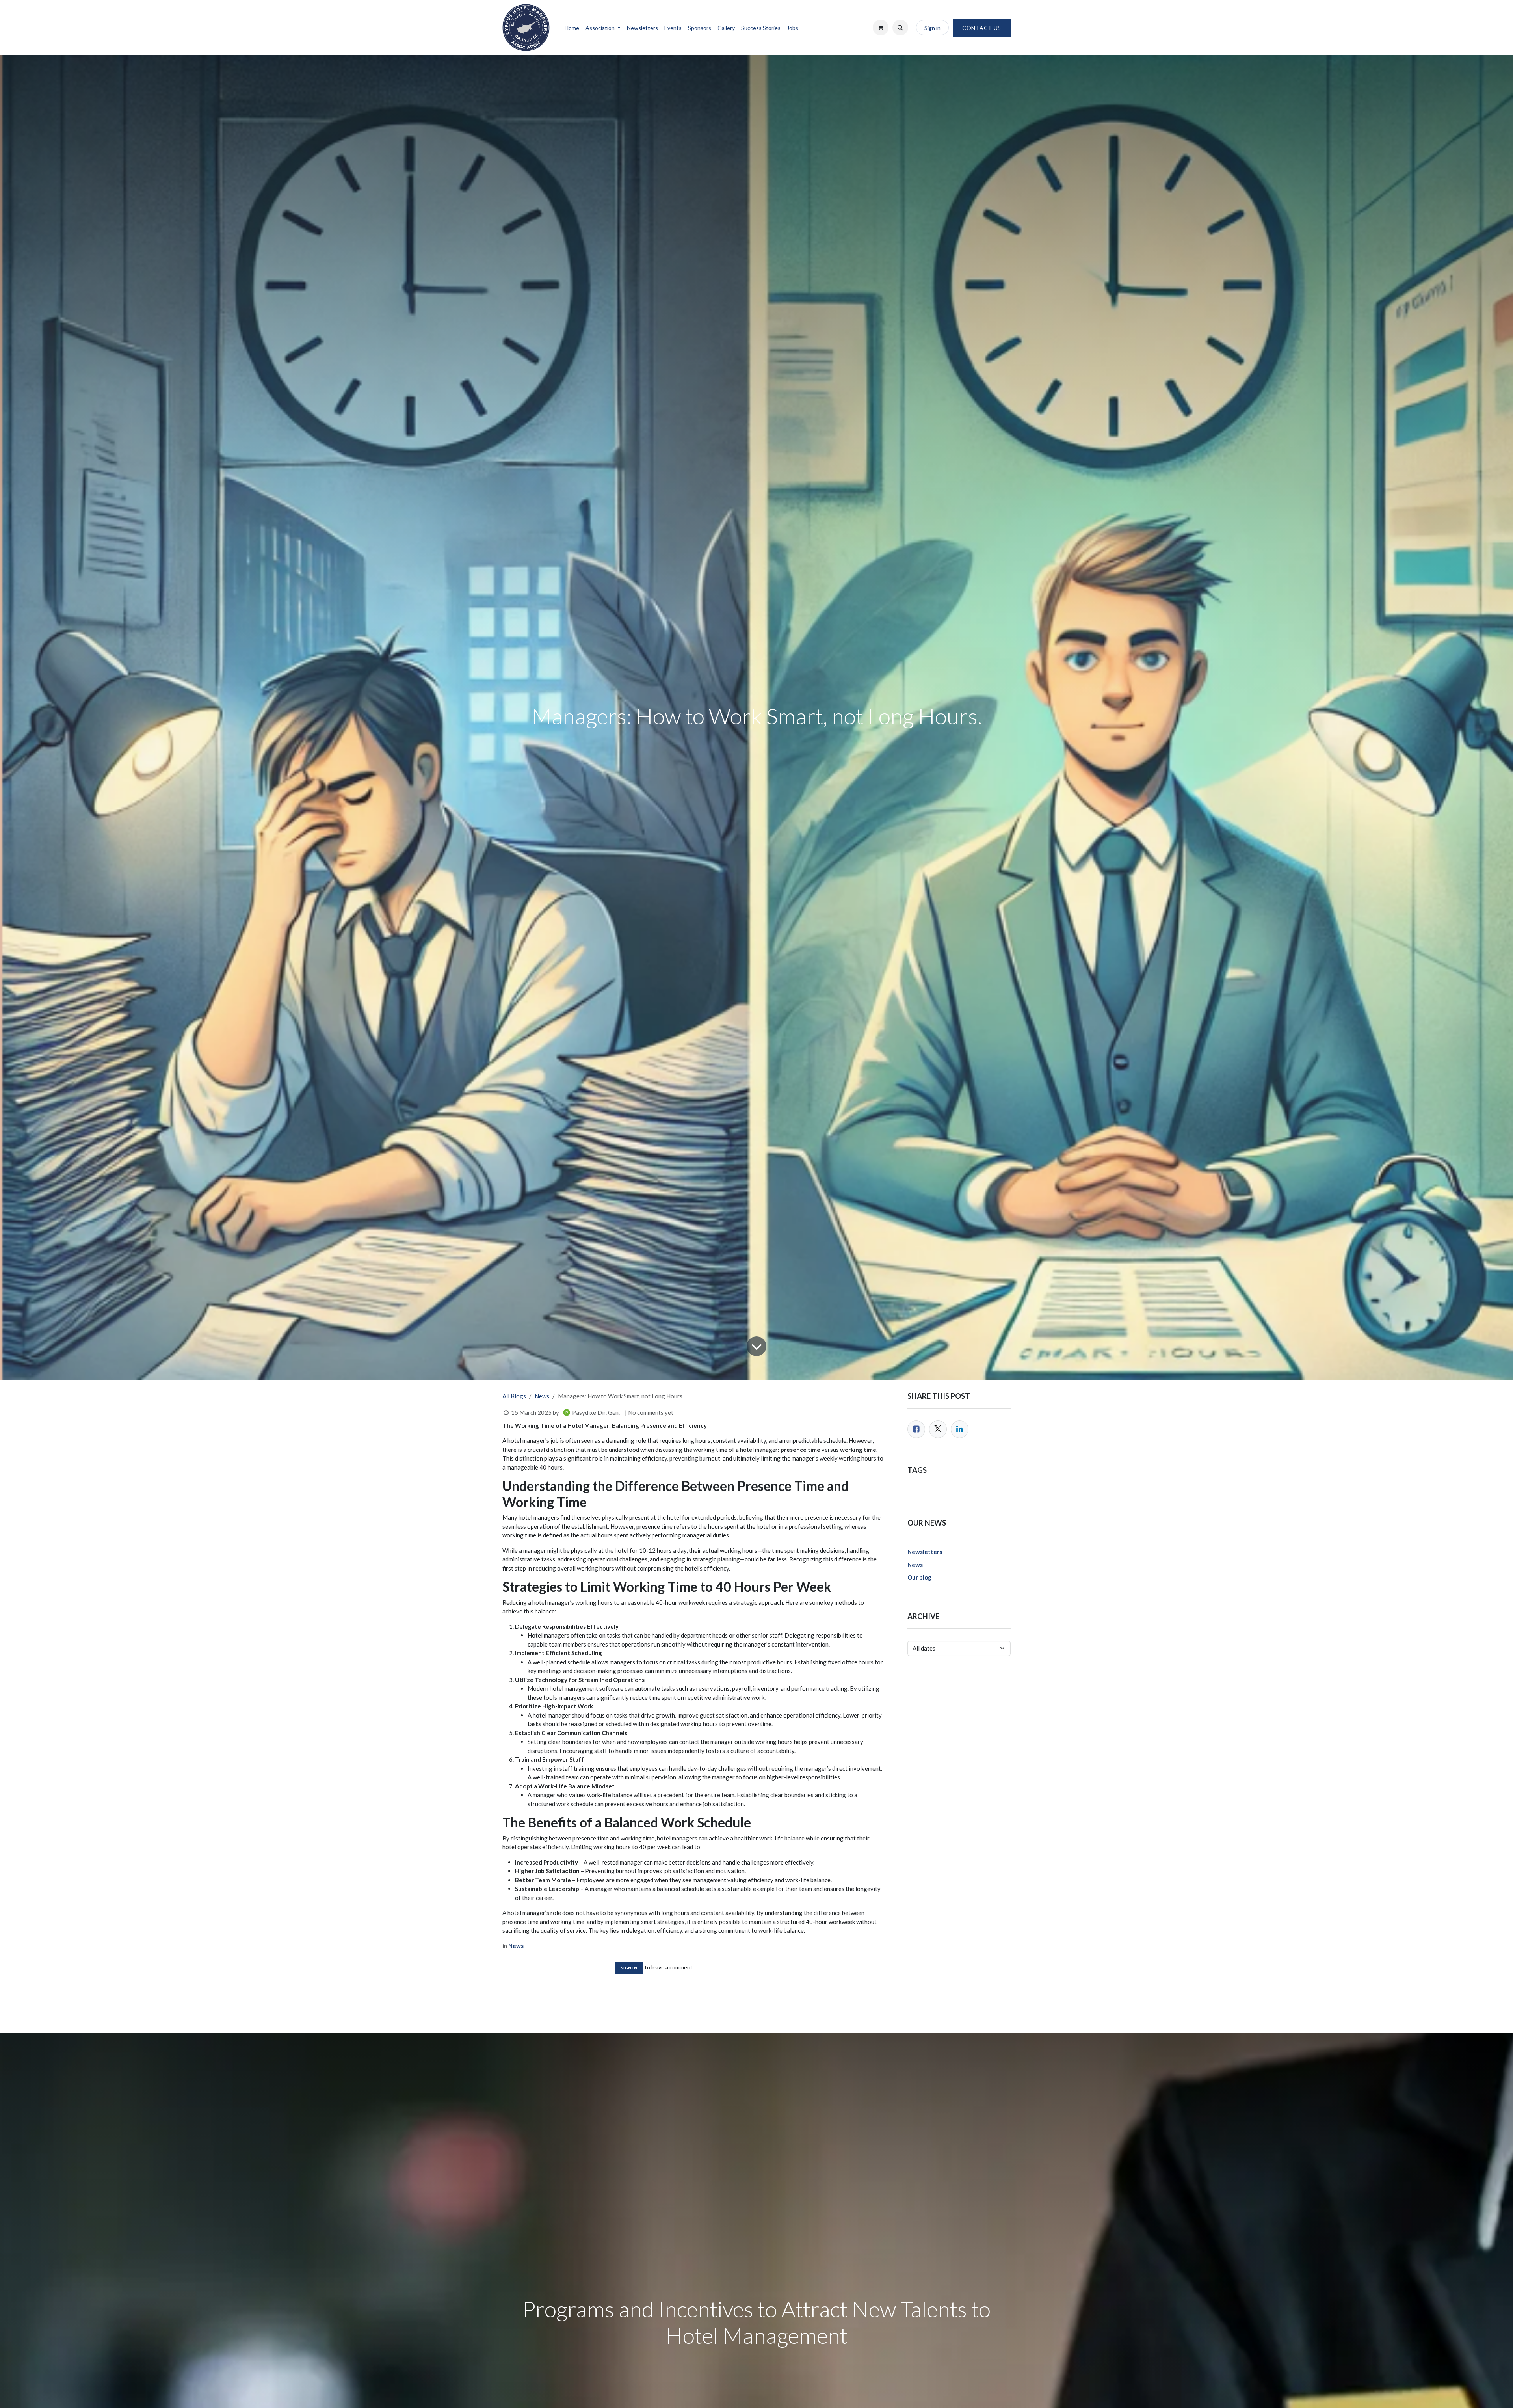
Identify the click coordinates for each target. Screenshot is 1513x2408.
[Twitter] (938, 1429)
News (542, 1396)
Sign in (932, 28)
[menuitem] (572, 28)
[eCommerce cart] (881, 28)
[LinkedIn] (960, 1429)
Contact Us (982, 28)
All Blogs (514, 1396)
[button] (900, 28)
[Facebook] (916, 1429)
